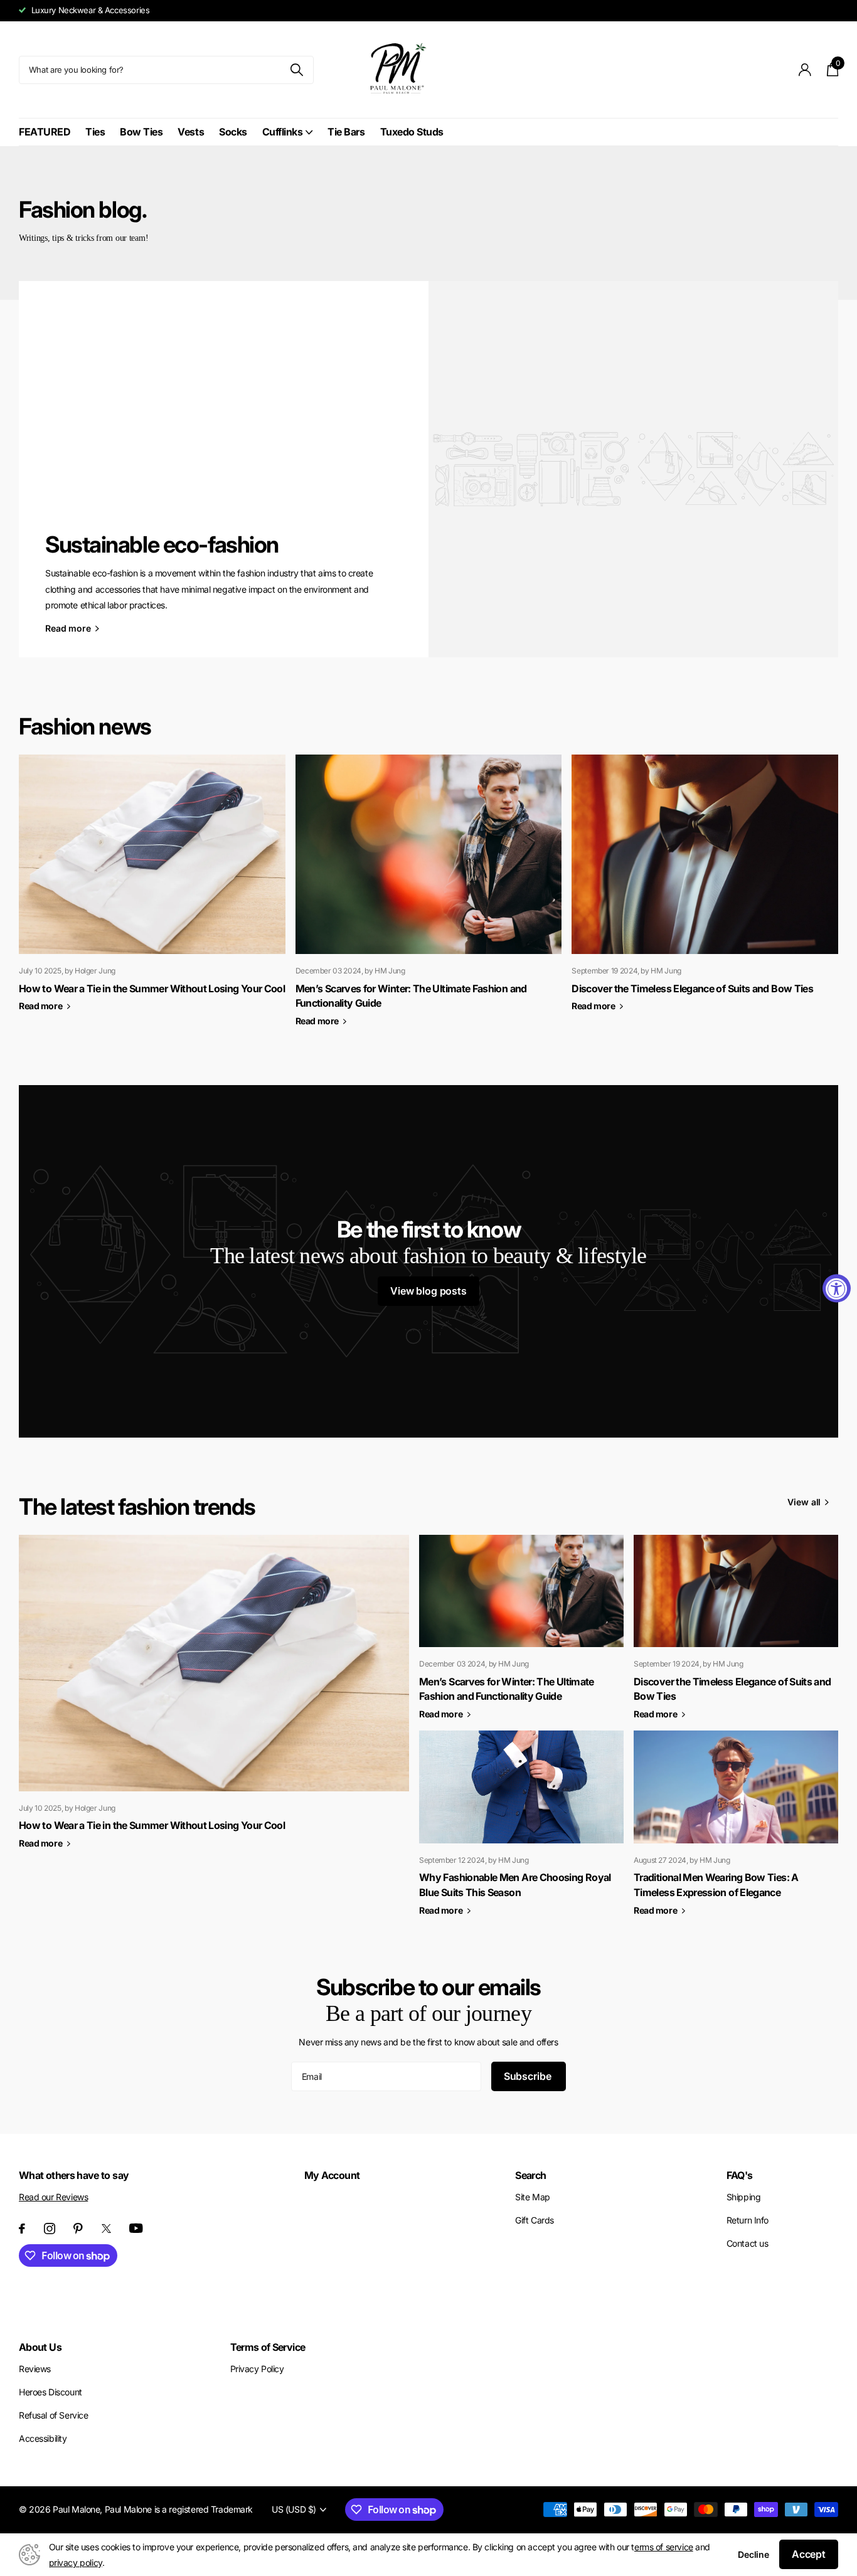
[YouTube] (136, 2228)
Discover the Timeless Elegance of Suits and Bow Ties (692, 989)
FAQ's (740, 2175)
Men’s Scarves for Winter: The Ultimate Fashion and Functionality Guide (507, 1689)
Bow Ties (141, 132)
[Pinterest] (78, 2229)
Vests (191, 132)
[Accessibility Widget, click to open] (837, 1288)
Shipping (744, 2197)
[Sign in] (805, 70)
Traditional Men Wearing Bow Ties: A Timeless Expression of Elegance (716, 1885)
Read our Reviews (53, 2197)
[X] (106, 2229)
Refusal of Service (53, 2415)
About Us (40, 2347)
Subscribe (529, 2076)
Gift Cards (535, 2220)
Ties (95, 132)
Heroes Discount (51, 2392)
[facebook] (22, 2229)
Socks (233, 132)
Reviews (35, 2369)
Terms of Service (268, 2347)
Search (530, 2175)
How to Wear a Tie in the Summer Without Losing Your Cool (152, 989)
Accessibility (43, 2438)
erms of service (664, 2547)
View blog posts (428, 1291)
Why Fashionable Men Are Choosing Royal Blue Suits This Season (515, 1885)
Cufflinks (283, 132)
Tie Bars (346, 132)
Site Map (533, 2197)
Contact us (748, 2243)
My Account (332, 2175)
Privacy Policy (257, 2369)
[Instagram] (50, 2229)
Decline (753, 2554)
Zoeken (296, 70)
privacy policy (76, 2563)
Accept (809, 2554)
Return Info (748, 2220)
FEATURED (45, 132)
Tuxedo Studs (412, 132)
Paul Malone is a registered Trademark (179, 2509)
